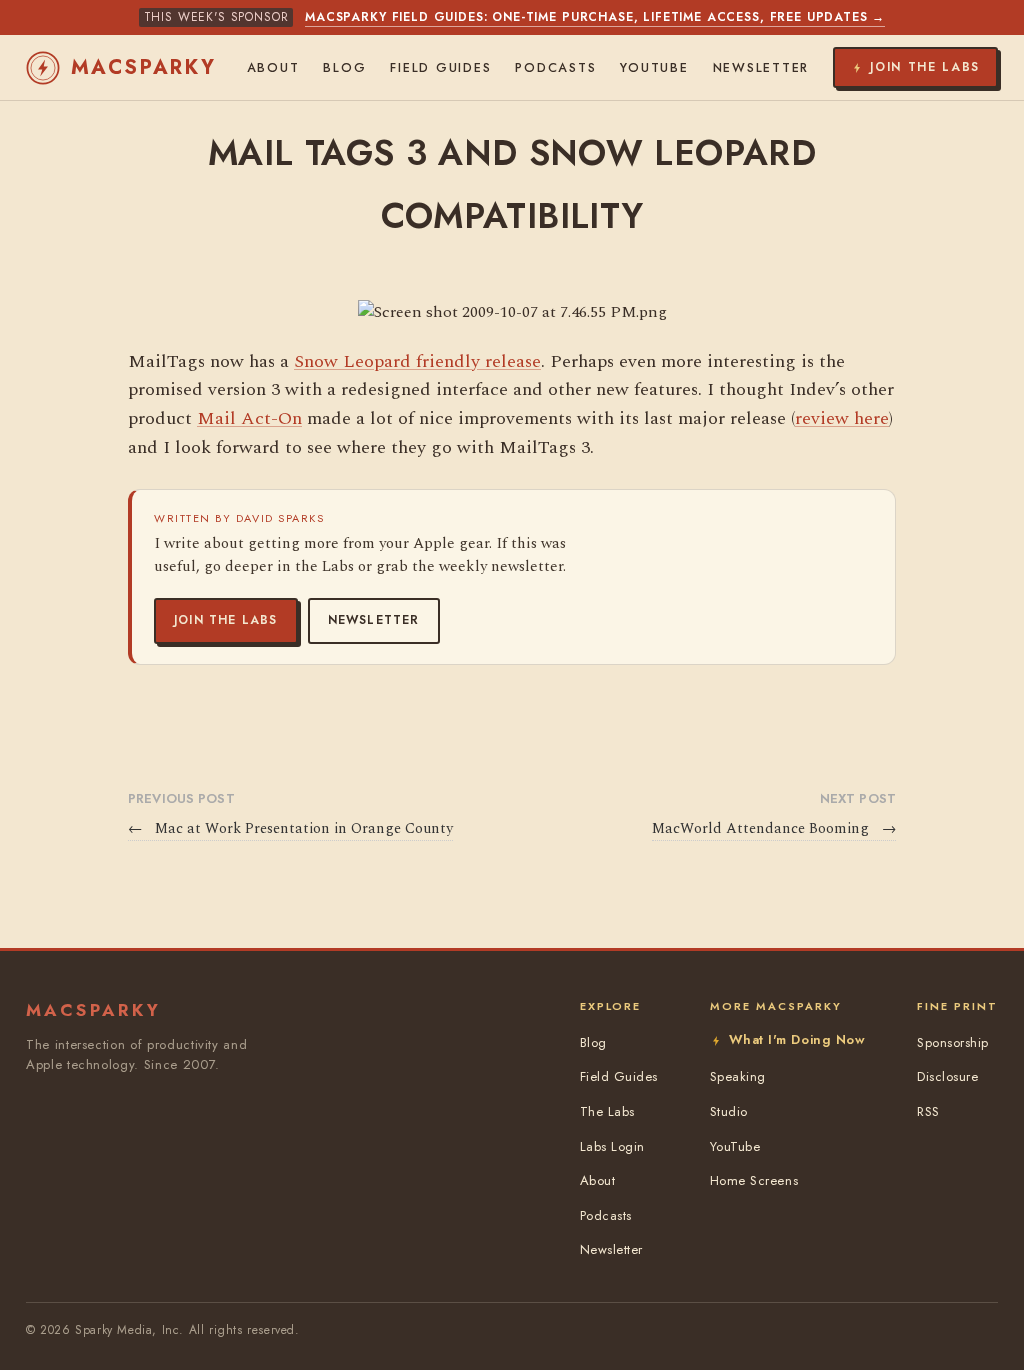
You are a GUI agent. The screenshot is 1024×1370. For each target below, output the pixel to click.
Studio (729, 1111)
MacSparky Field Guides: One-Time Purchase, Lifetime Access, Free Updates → (595, 17)
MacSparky (144, 67)
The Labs (607, 1111)
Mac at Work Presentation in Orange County (290, 829)
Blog (344, 68)
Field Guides (440, 68)
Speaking (738, 1076)
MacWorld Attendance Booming (774, 829)
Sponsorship (953, 1042)
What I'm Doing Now (797, 1039)
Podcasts (555, 68)
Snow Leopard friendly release (417, 361)
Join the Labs (226, 620)
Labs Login (612, 1146)
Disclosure (947, 1076)
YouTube (654, 68)
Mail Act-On (249, 418)
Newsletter (374, 620)
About (273, 68)
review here (842, 418)
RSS (928, 1111)
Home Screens (754, 1180)
